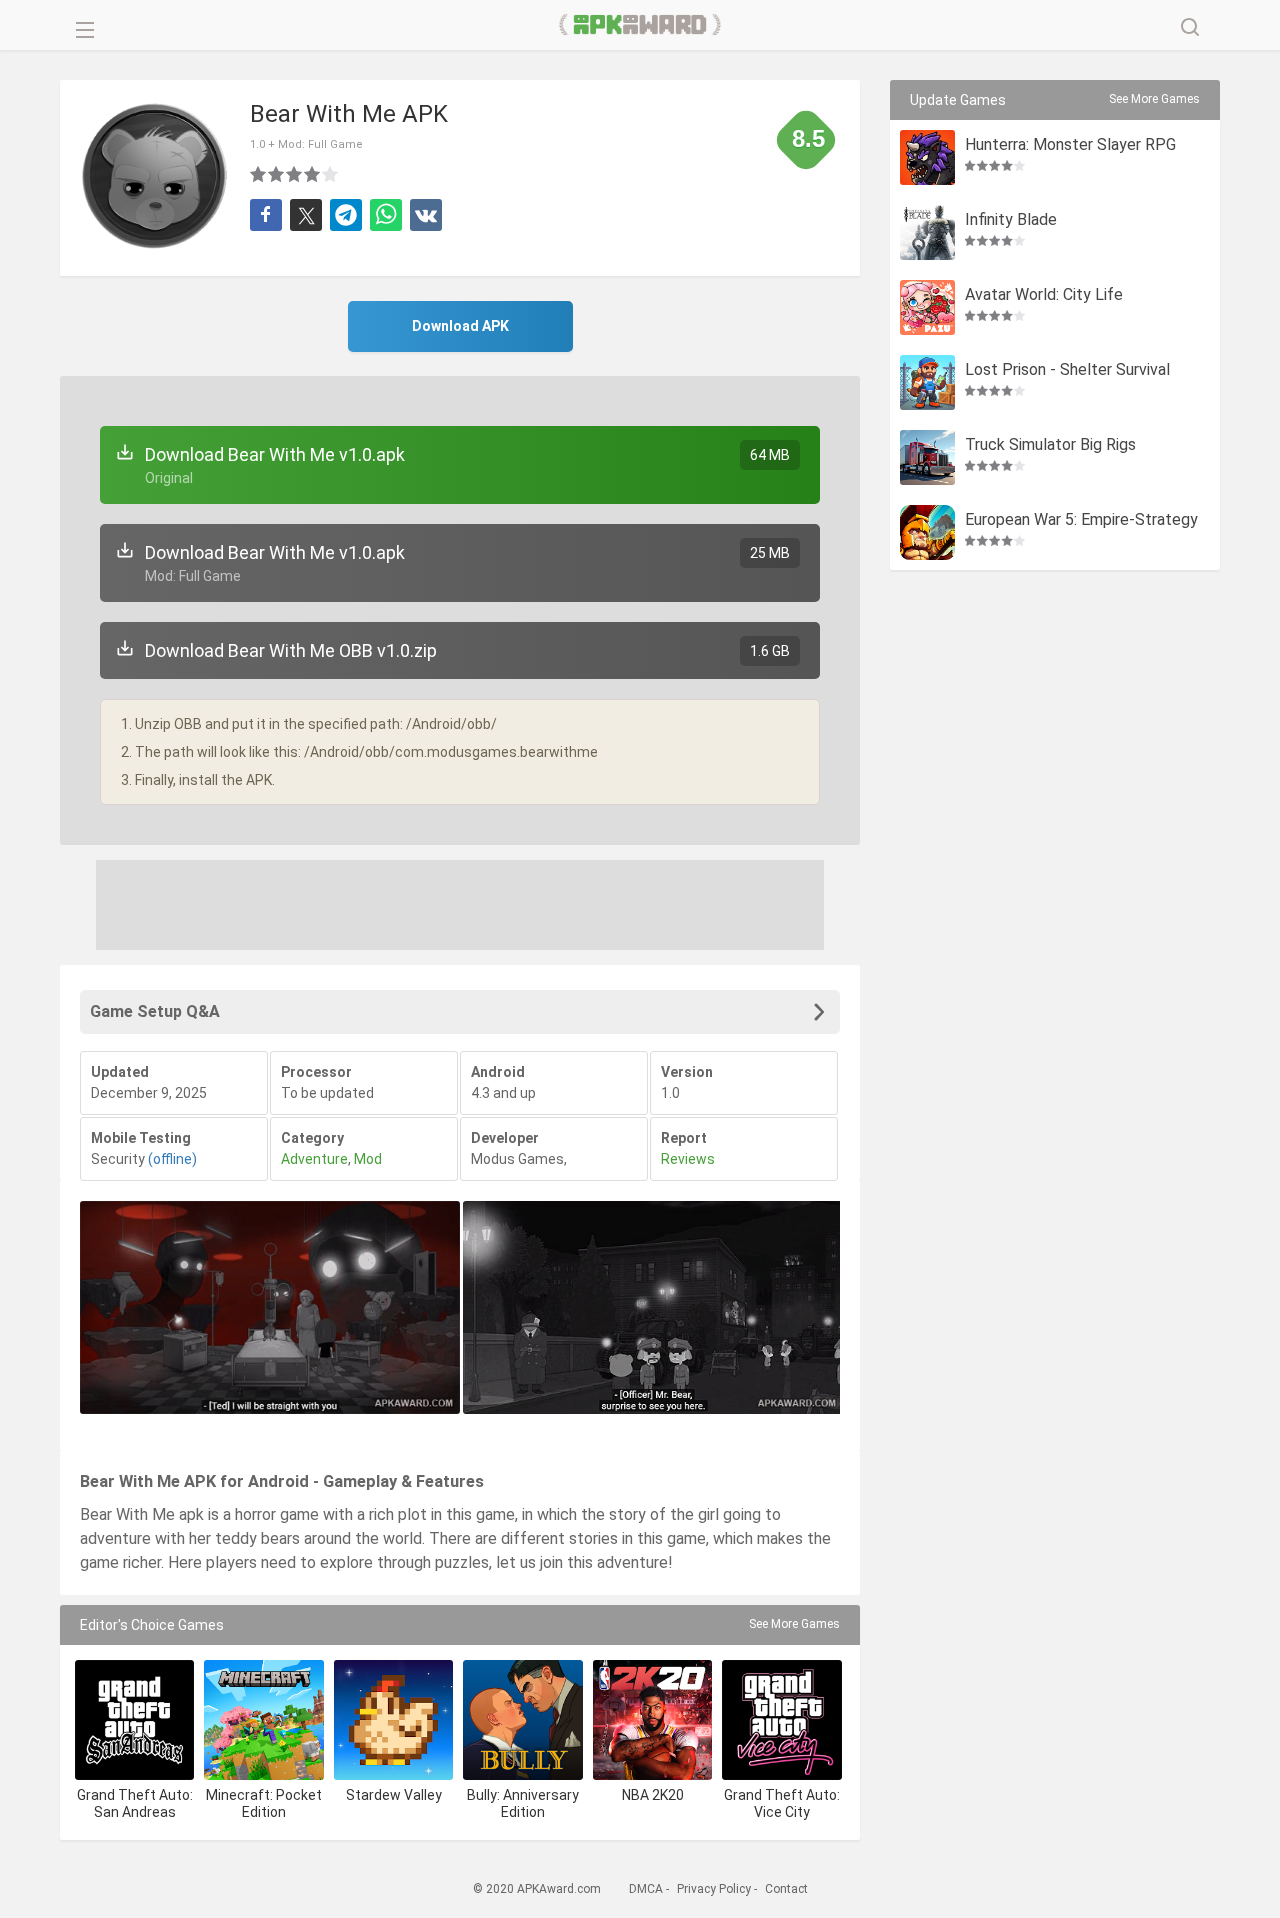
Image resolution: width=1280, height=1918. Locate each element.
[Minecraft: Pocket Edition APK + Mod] (263, 1719)
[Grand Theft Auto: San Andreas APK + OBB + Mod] (134, 1719)
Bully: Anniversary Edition (523, 1803)
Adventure (314, 1159)
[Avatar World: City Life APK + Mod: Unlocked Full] (927, 307)
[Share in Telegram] (346, 215)
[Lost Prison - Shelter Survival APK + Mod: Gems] (927, 382)
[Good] (295, 174)
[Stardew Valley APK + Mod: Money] (393, 1719)
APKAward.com (640, 25)
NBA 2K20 (653, 1795)
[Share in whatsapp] (386, 215)
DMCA (646, 1889)
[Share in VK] (426, 215)
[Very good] (313, 174)
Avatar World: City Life (1044, 295)
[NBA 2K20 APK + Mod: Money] (652, 1719)
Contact (786, 1889)
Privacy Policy (714, 1889)
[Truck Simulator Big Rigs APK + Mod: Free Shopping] (927, 457)
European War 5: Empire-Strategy (1081, 520)
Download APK (460, 326)
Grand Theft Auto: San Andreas (135, 1803)
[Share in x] (306, 215)
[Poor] (259, 174)
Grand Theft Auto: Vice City (782, 1803)
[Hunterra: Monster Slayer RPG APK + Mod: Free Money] (927, 157)
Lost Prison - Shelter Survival (1067, 370)
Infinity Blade (1011, 220)
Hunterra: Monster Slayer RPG (1070, 145)
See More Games (794, 1624)
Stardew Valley (394, 1795)
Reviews (688, 1159)
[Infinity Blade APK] (927, 232)
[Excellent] (331, 174)
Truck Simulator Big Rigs (1050, 445)
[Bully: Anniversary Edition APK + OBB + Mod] (522, 1719)
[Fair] (277, 174)
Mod (368, 1159)
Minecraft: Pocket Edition (264, 1803)
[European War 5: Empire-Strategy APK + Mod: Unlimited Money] (927, 532)
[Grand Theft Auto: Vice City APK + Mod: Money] (781, 1719)
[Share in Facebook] (266, 215)
